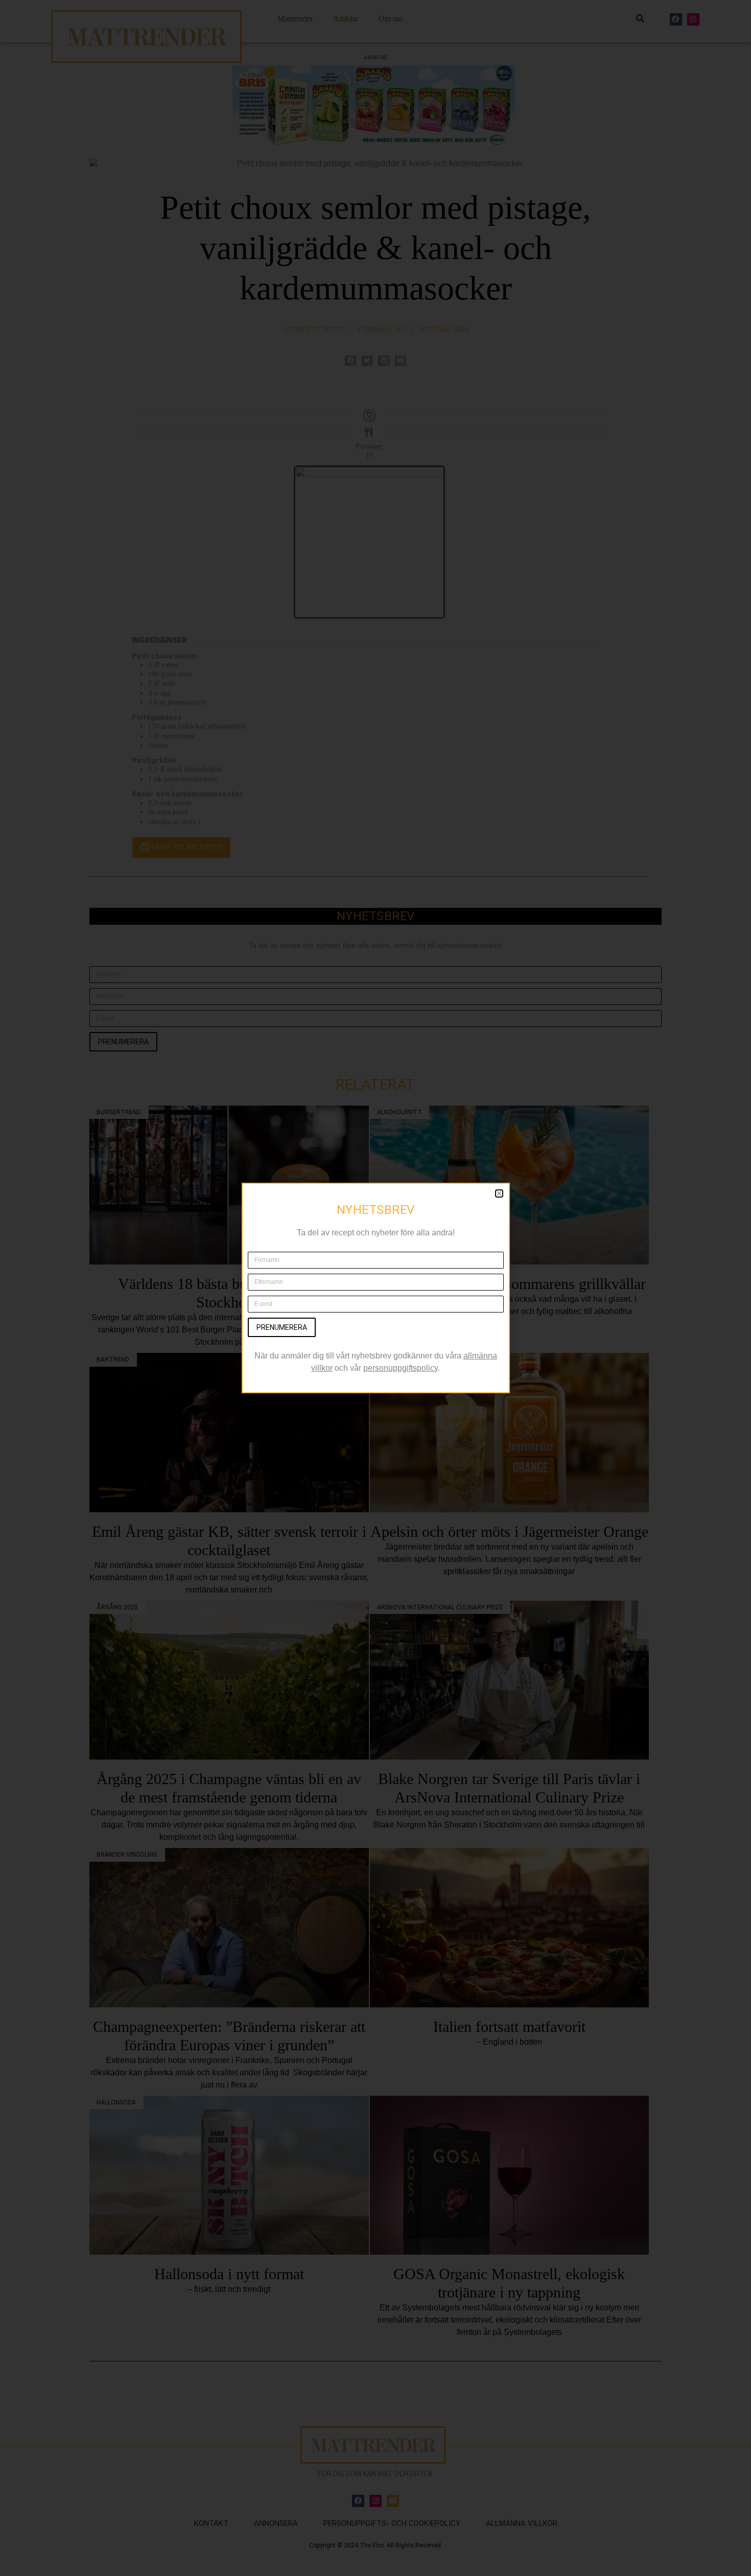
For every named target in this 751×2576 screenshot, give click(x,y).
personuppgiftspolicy (401, 1368)
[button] (499, 1193)
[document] (375, 1288)
